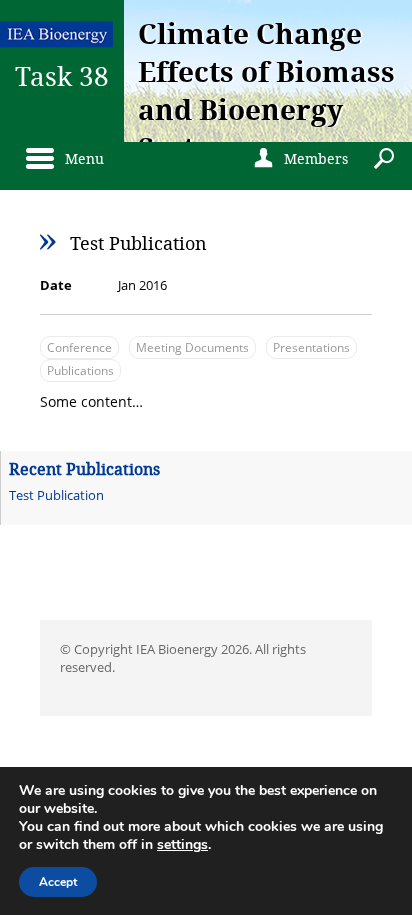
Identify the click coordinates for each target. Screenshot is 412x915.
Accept (58, 882)
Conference (79, 347)
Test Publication (56, 495)
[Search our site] (387, 156)
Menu (80, 158)
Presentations (311, 347)
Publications (80, 370)
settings (182, 845)
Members (298, 158)
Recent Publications (84, 468)
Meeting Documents (192, 347)
